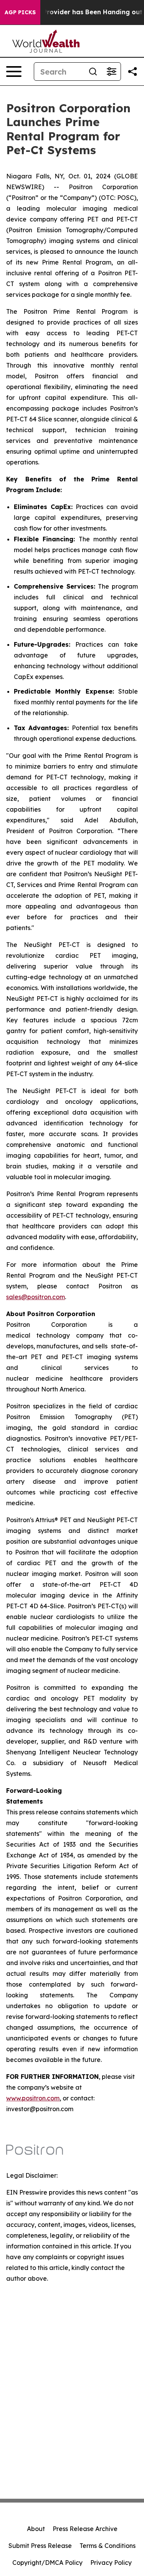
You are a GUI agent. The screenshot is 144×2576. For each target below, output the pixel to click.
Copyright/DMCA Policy (47, 2563)
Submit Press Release (40, 2546)
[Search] (93, 72)
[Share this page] (132, 72)
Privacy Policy (111, 2563)
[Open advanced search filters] (111, 72)
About (36, 2529)
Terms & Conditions (108, 2546)
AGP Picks (20, 12)
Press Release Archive (85, 2529)
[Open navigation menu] (14, 72)
